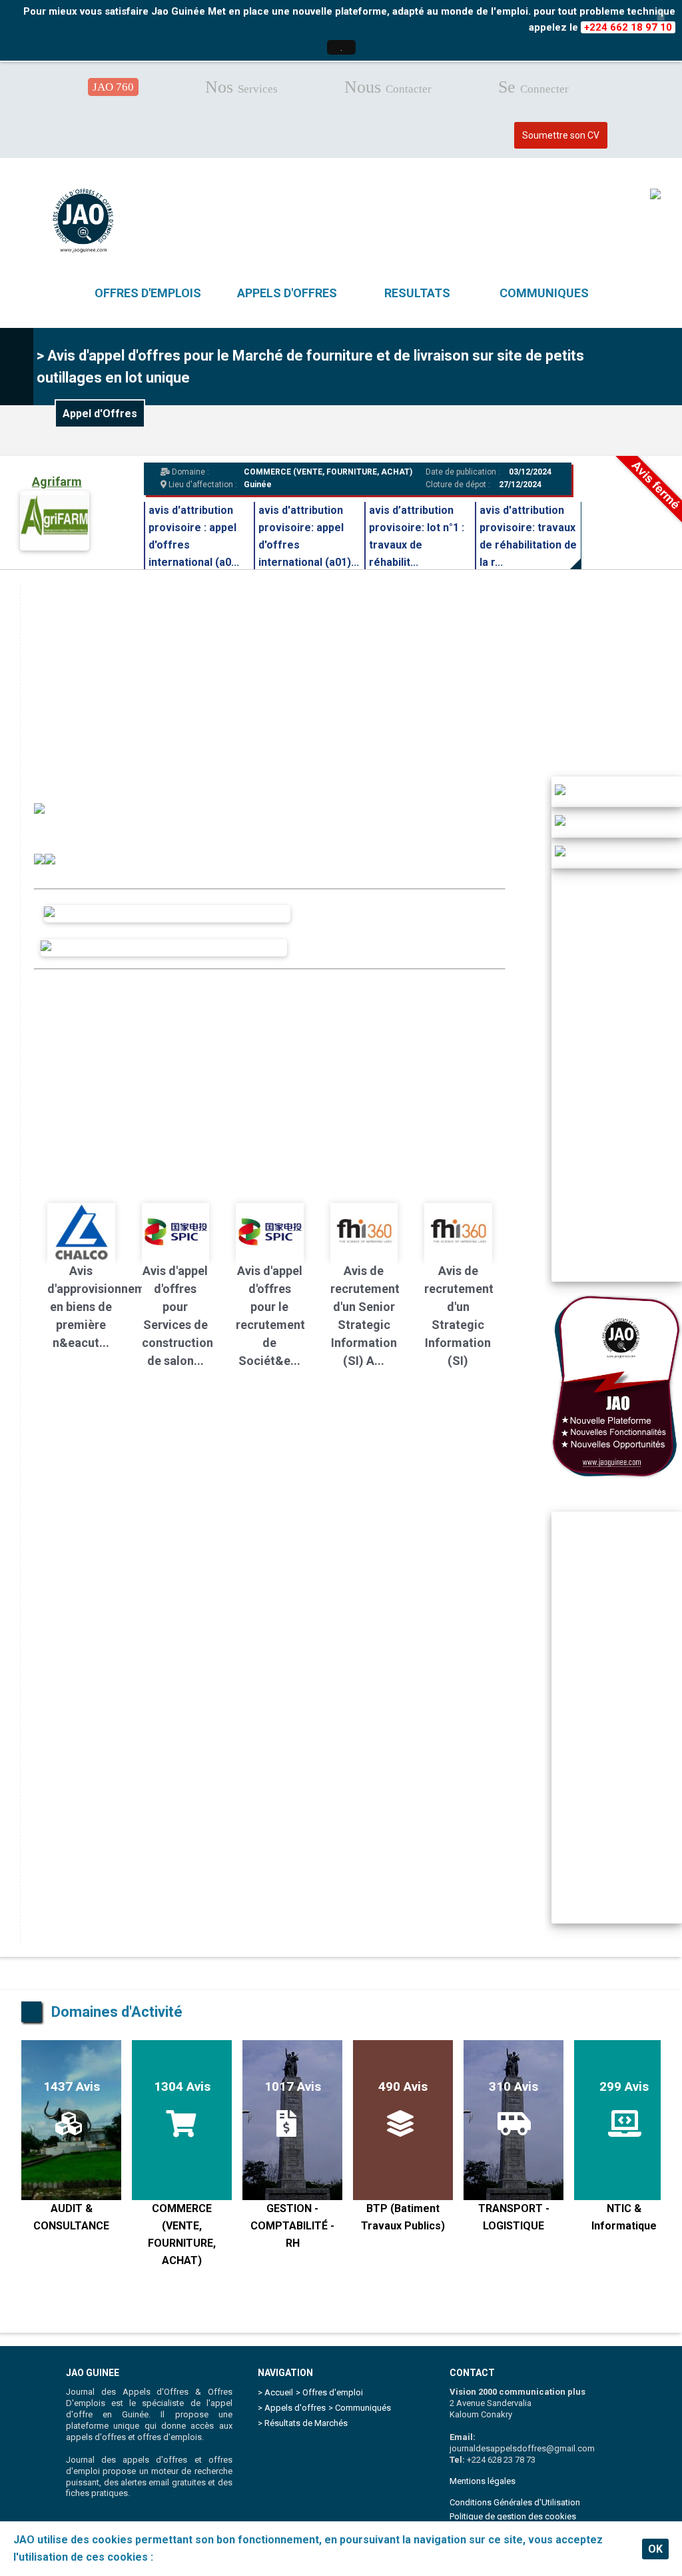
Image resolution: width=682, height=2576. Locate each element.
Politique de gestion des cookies (513, 2516)
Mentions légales (483, 2481)
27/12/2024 (520, 485)
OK (655, 2549)
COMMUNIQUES (544, 293)
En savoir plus (191, 2557)
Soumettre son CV (561, 135)
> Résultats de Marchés (303, 2423)
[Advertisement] (270, 1076)
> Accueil (275, 2392)
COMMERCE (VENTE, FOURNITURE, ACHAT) (328, 472)
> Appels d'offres (292, 2408)
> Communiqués (360, 2408)
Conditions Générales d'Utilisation (515, 2502)
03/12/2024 (529, 472)
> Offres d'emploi (329, 2392)
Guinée (258, 485)
